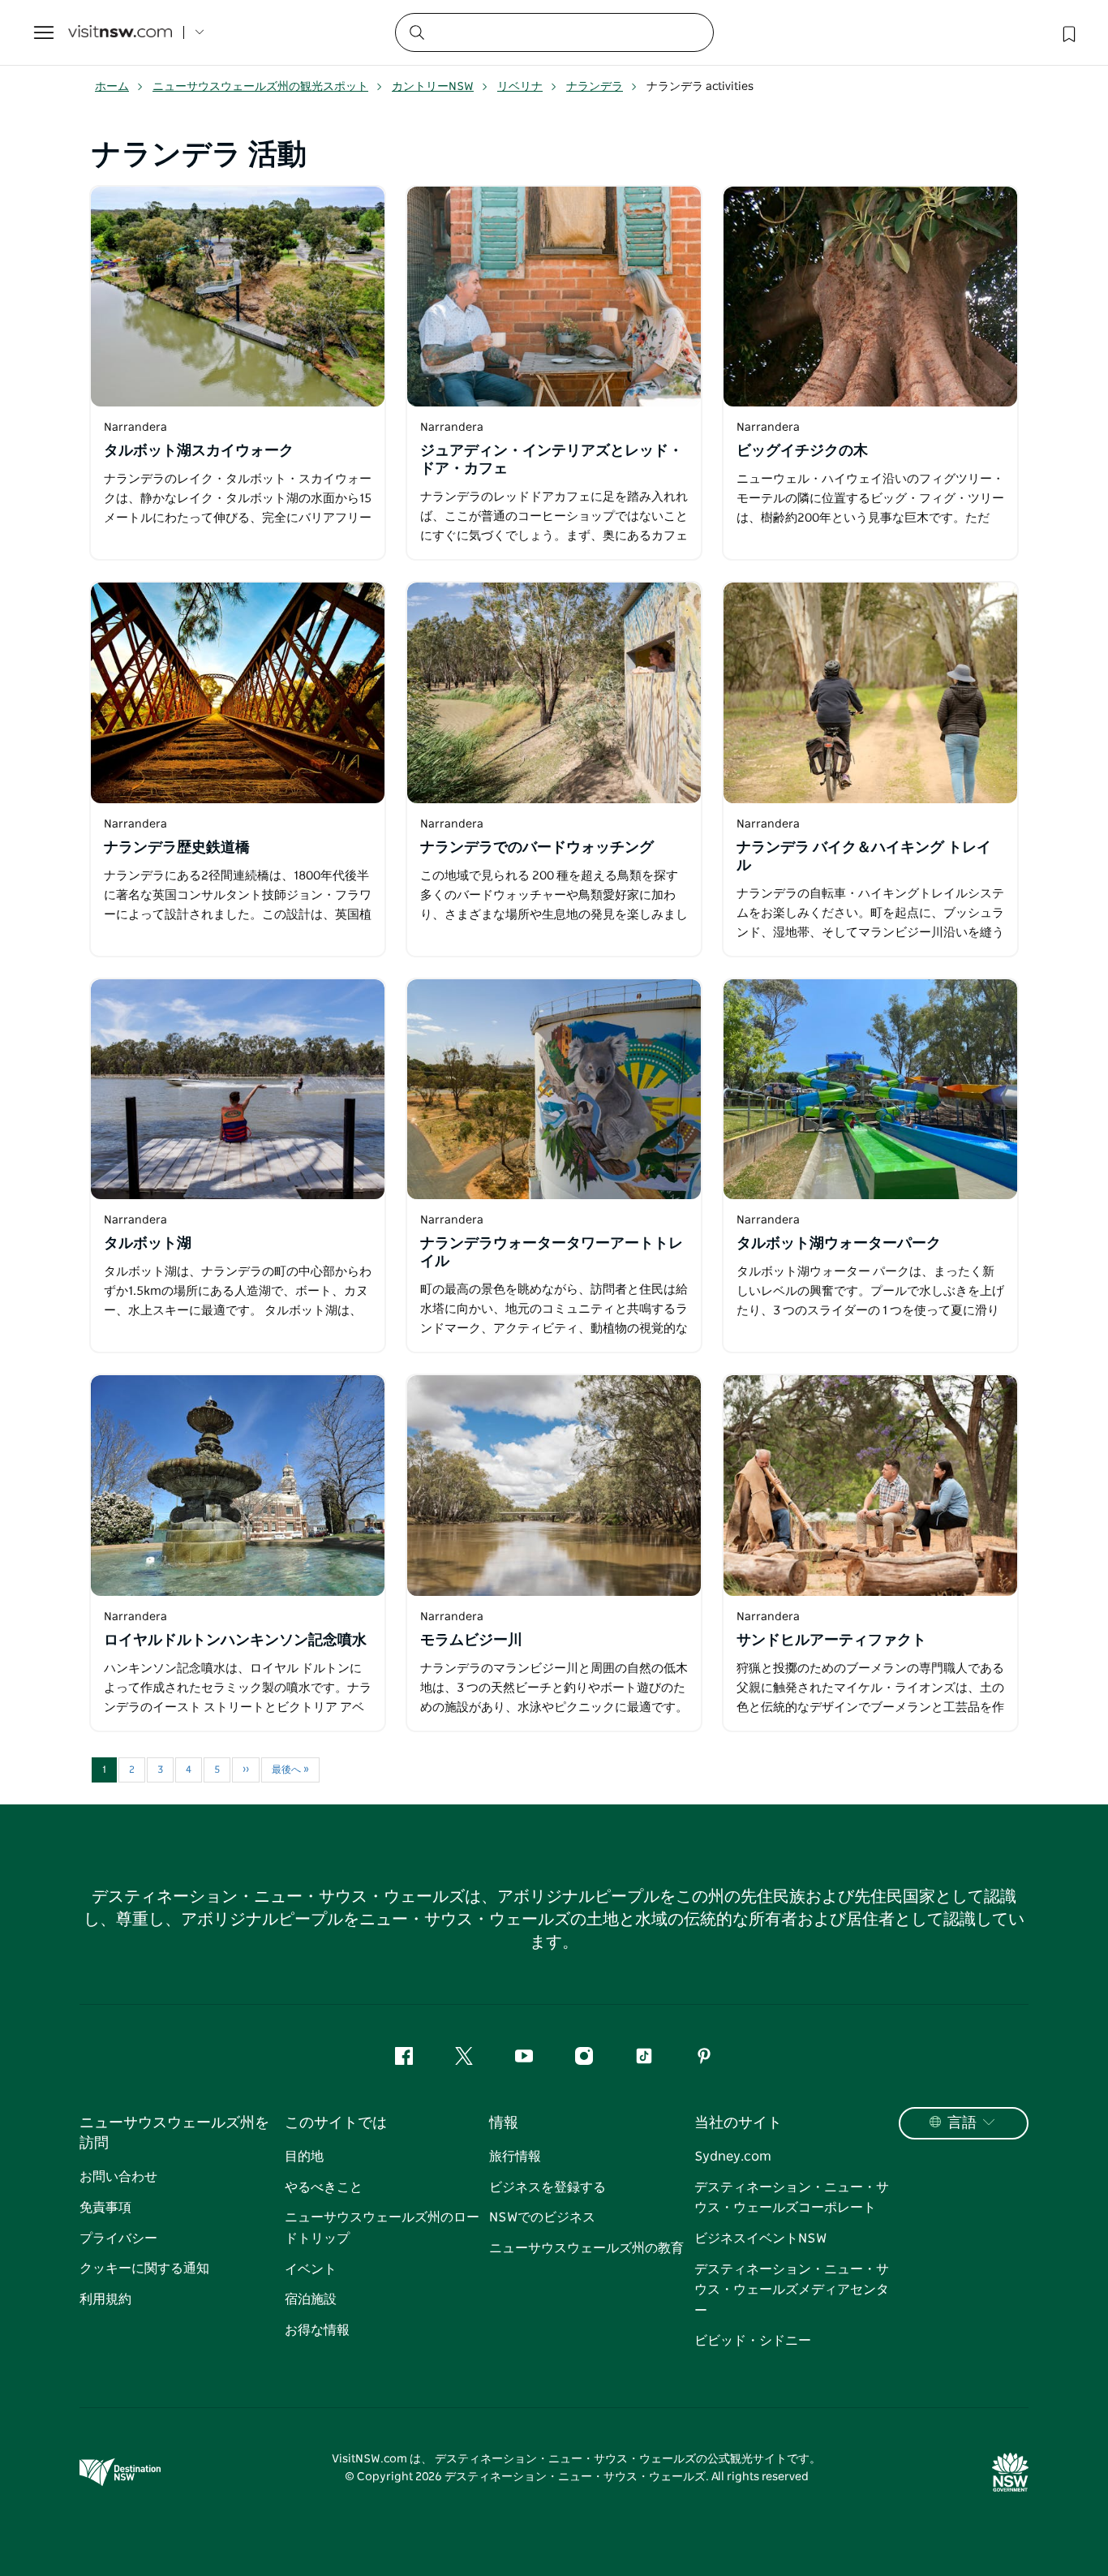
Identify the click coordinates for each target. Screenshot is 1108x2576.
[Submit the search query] (416, 32)
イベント (311, 2269)
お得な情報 (317, 2330)
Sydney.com (733, 2157)
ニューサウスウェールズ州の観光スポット (260, 87)
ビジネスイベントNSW (760, 2238)
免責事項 (105, 2208)
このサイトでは (336, 2123)
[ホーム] (120, 33)
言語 (962, 2123)
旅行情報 (515, 2157)
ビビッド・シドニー (753, 2341)
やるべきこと (324, 2187)
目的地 (304, 2157)
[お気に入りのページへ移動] (1067, 32)
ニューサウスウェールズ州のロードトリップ (382, 2228)
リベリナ (520, 87)
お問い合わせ (118, 2177)
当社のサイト (738, 2123)
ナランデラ (595, 87)
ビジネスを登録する (548, 2187)
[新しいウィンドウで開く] (238, 297)
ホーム (112, 87)
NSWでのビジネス (542, 2217)
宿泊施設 (311, 2299)
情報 (504, 2123)
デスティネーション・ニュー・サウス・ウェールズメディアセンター (792, 2290)
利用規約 (105, 2299)
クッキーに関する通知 (144, 2269)
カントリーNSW (433, 87)
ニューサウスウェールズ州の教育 (586, 2248)
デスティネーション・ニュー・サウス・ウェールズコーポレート (792, 2198)
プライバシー (118, 2238)
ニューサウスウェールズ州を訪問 (174, 2133)
